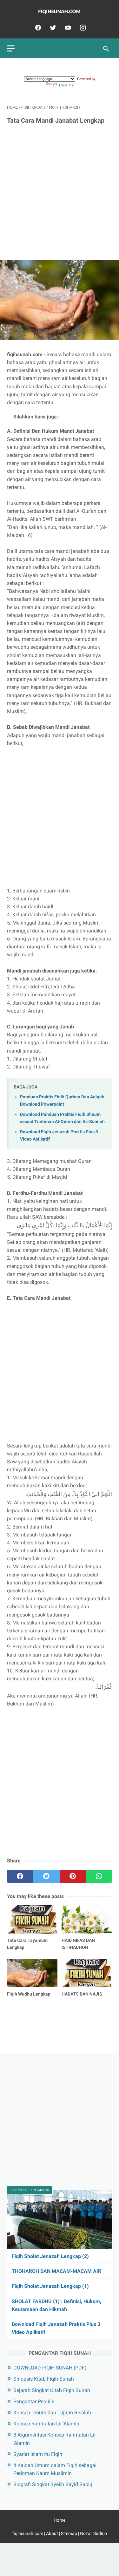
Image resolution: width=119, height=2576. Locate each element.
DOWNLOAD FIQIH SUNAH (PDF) (50, 2368)
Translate (66, 85)
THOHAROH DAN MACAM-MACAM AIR (56, 2271)
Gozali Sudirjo (93, 2533)
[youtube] (67, 28)
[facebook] (37, 28)
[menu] (11, 48)
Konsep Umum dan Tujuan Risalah (52, 2413)
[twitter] (52, 28)
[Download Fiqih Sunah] (60, 12)
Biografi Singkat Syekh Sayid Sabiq (53, 2484)
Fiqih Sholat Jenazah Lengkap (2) (50, 2256)
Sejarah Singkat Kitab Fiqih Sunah (52, 2390)
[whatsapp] (99, 1876)
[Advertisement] (60, 193)
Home (60, 2520)
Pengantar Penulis (34, 2401)
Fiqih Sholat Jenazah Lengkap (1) (50, 2286)
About (52, 2533)
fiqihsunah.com (28, 2533)
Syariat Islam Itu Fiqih (38, 2454)
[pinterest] (73, 1876)
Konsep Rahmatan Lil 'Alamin (46, 2424)
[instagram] (82, 28)
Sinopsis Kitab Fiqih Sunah (44, 2379)
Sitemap (69, 2533)
